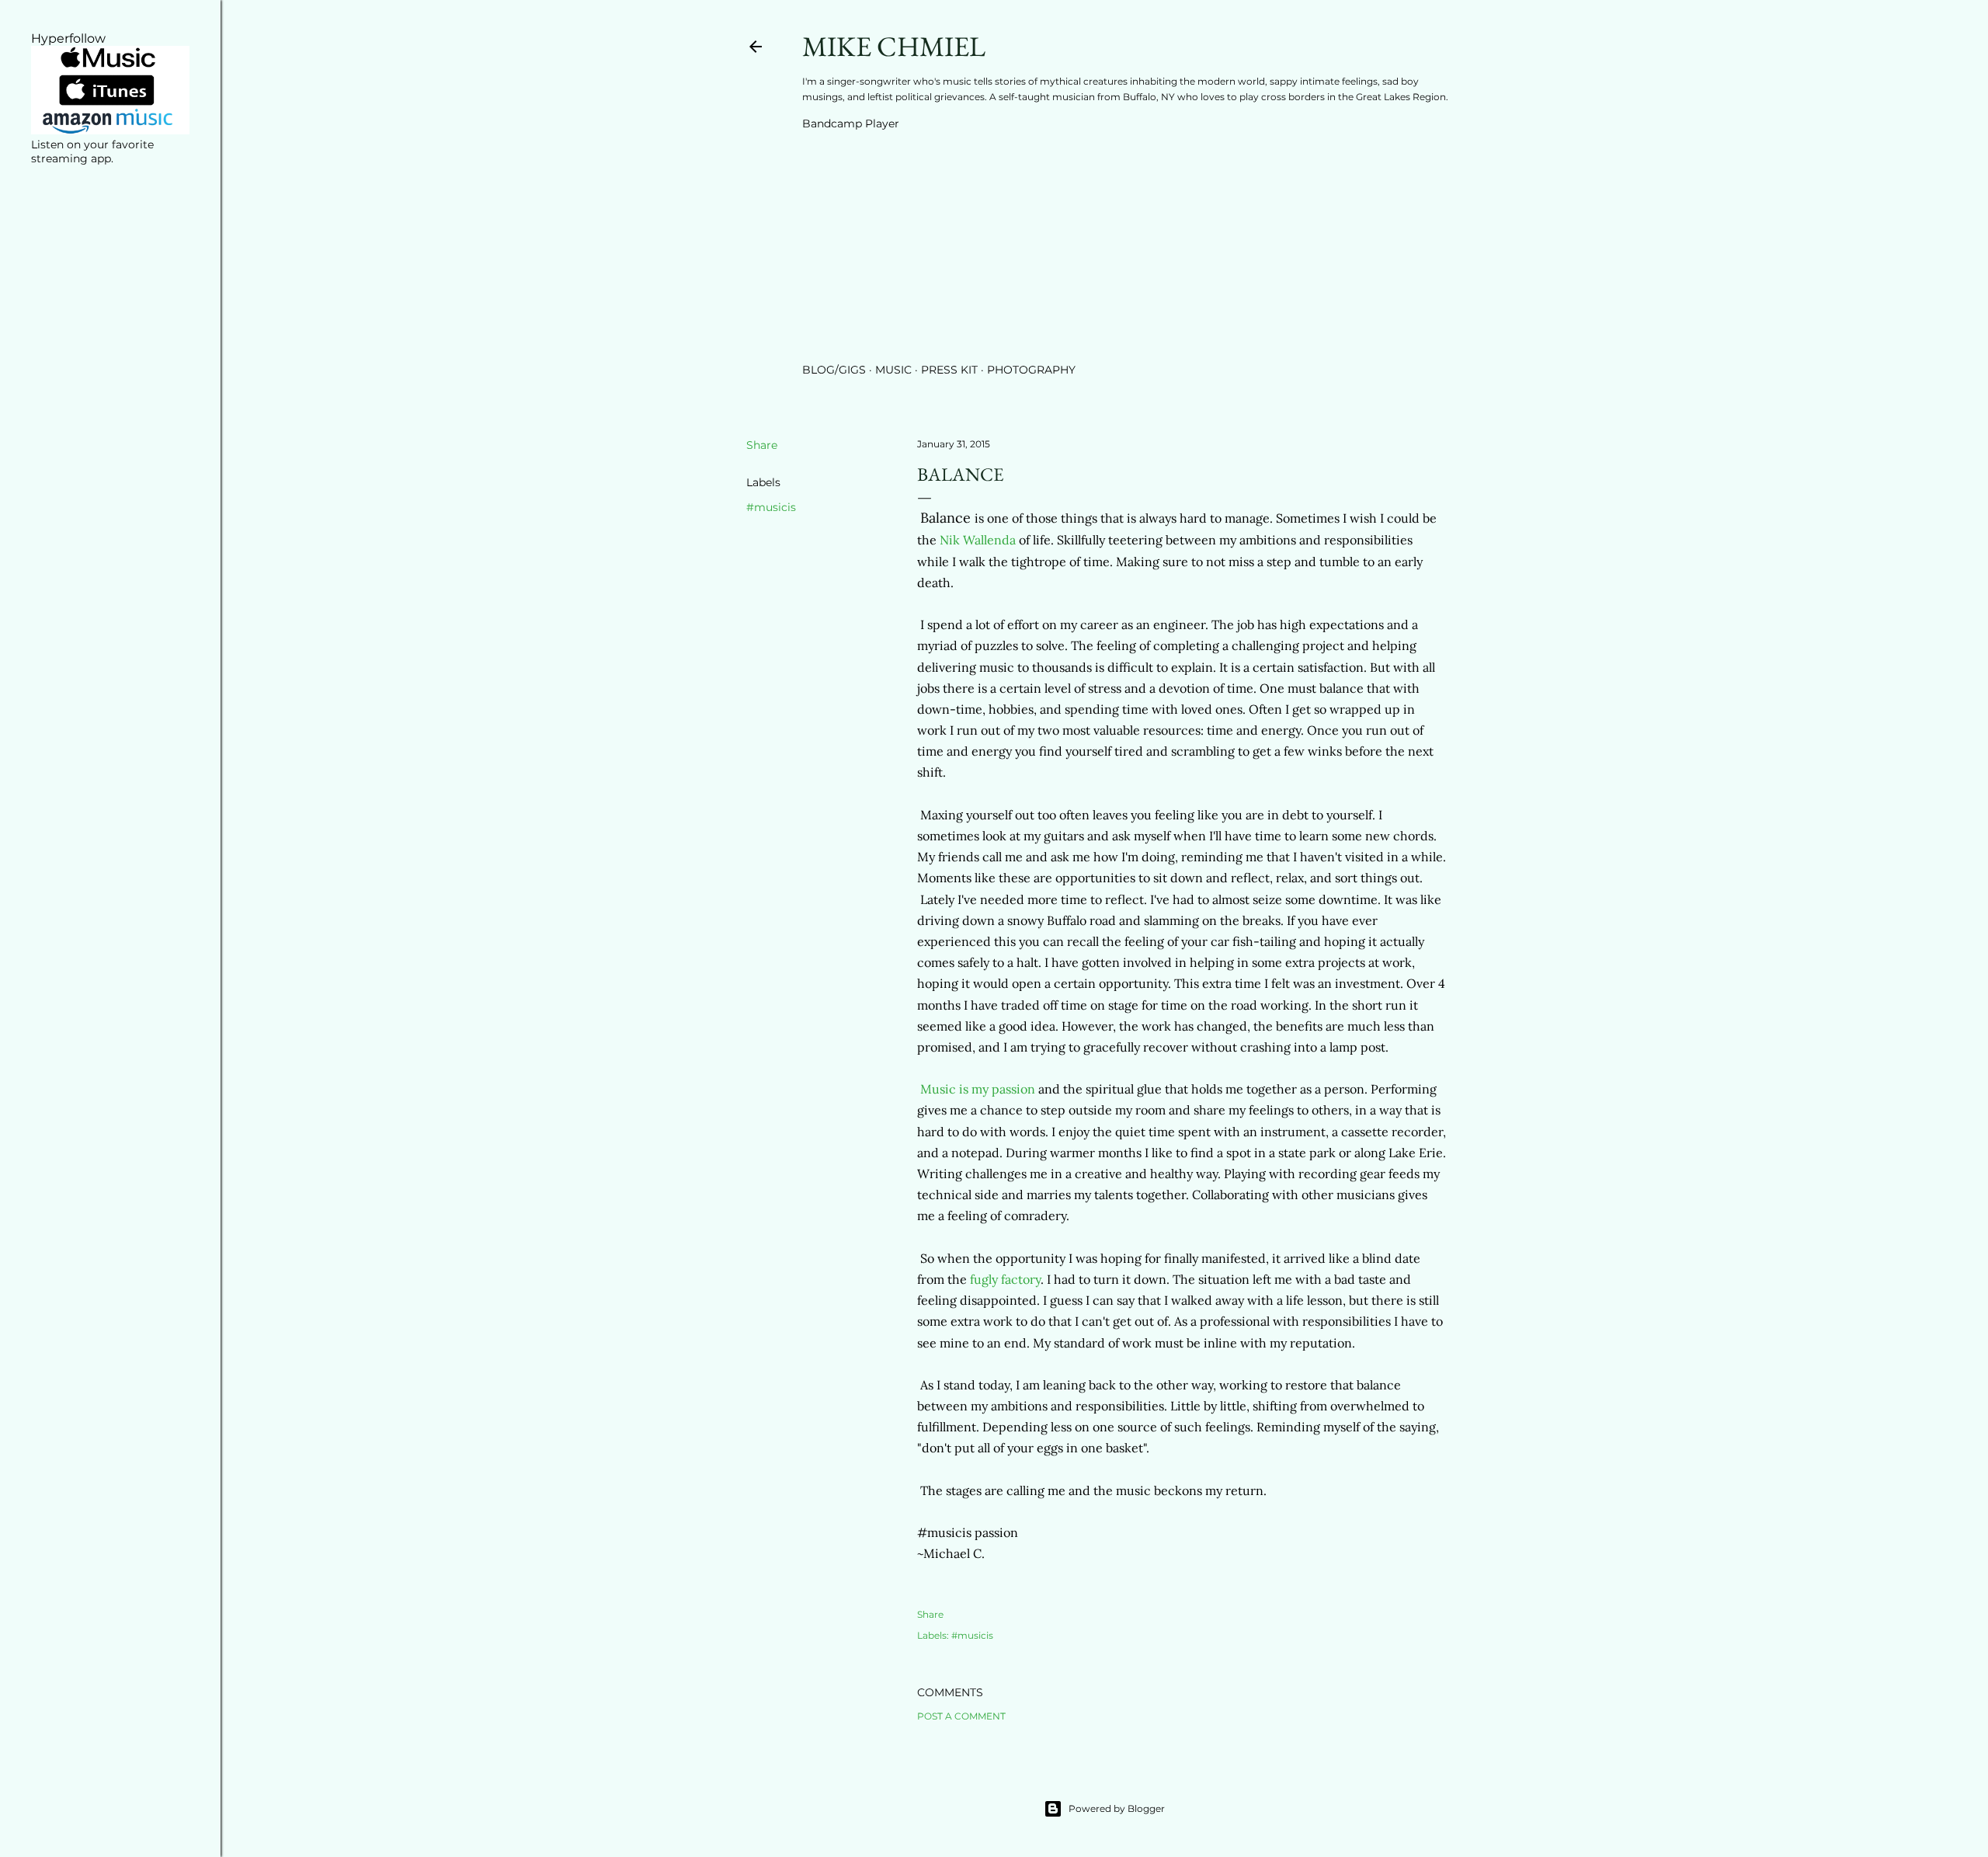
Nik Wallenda (978, 540)
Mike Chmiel (894, 46)
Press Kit (949, 370)
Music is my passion (978, 1089)
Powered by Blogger (1117, 1808)
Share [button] (762, 445)
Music (893, 370)
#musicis (771, 507)
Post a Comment (961, 1716)
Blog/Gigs (834, 370)
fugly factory (1005, 1279)
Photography (1031, 370)
